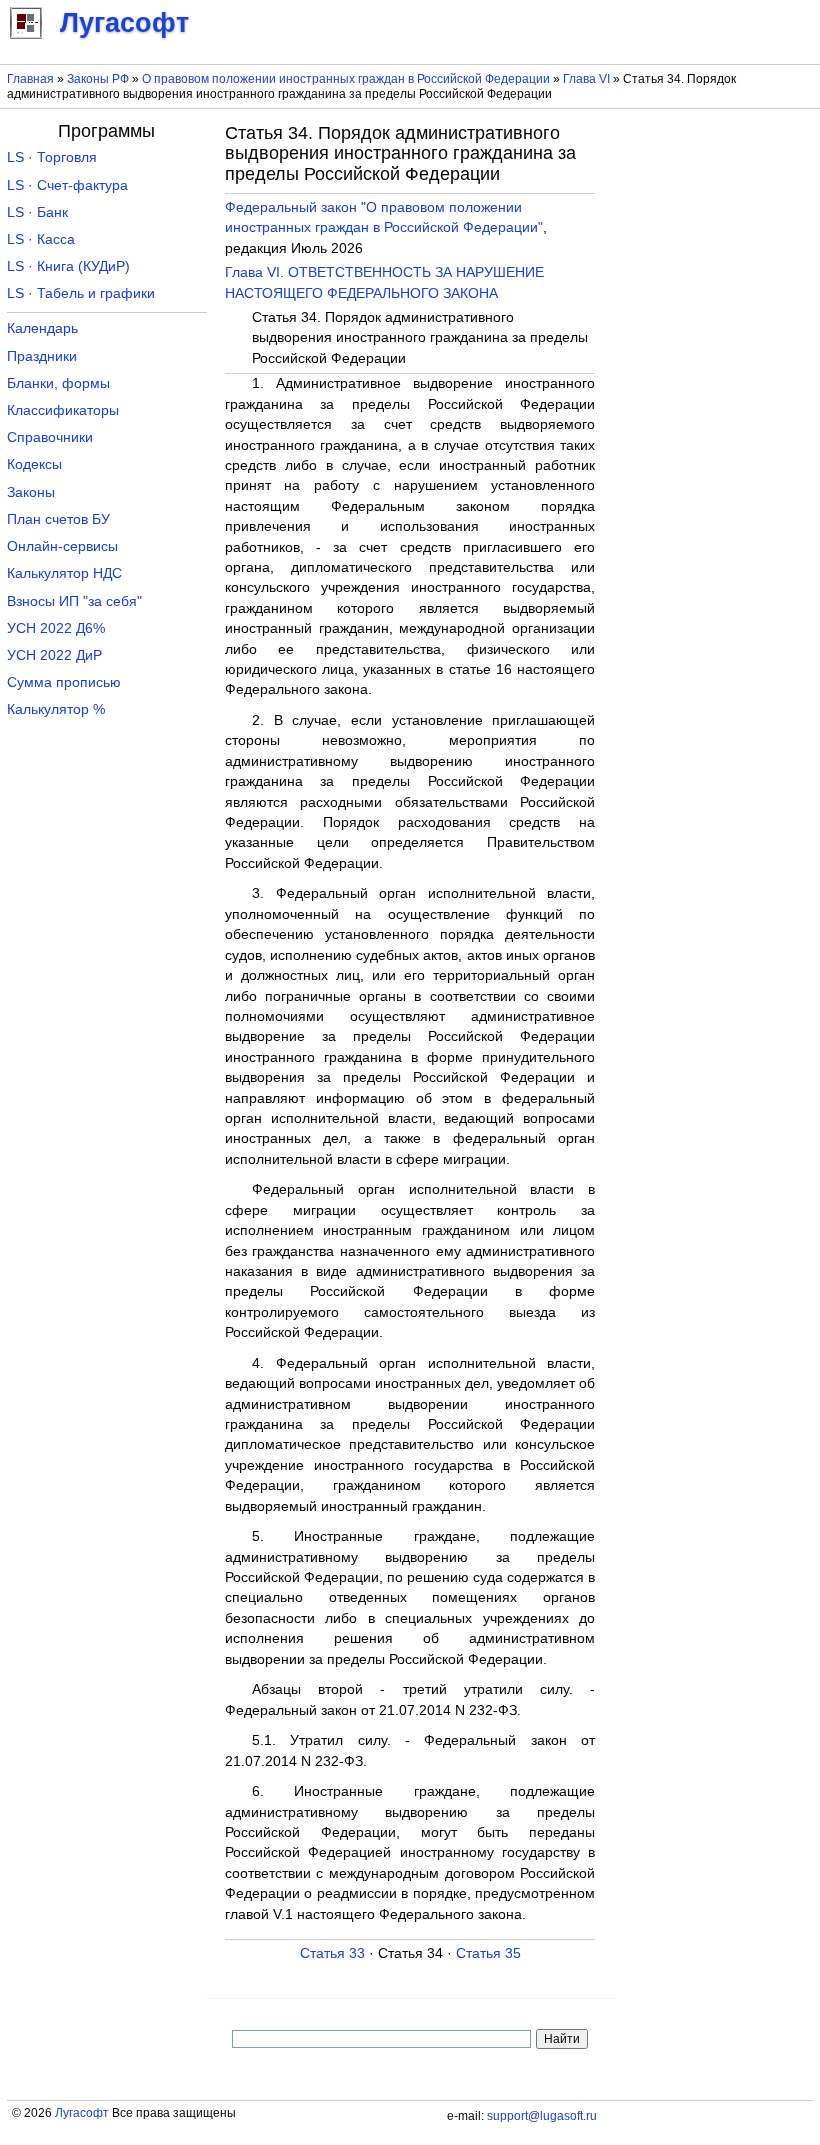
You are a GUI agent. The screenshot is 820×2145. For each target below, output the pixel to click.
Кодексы (34, 464)
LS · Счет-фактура (67, 185)
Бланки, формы (58, 383)
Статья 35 (488, 1953)
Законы (31, 492)
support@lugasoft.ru (542, 2116)
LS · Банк (37, 212)
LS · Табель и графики (81, 293)
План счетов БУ (58, 519)
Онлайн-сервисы (62, 546)
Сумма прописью (64, 682)
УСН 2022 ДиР (54, 655)
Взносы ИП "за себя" (74, 601)
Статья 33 (332, 1953)
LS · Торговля (52, 157)
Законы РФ (98, 79)
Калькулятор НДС (64, 573)
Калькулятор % (56, 709)
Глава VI (586, 79)
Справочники (50, 437)
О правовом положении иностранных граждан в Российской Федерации (346, 79)
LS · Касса (41, 239)
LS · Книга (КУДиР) (68, 266)
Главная (30, 79)
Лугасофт (82, 2113)
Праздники (42, 356)
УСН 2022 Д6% (56, 628)
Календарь (42, 328)
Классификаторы (63, 410)
